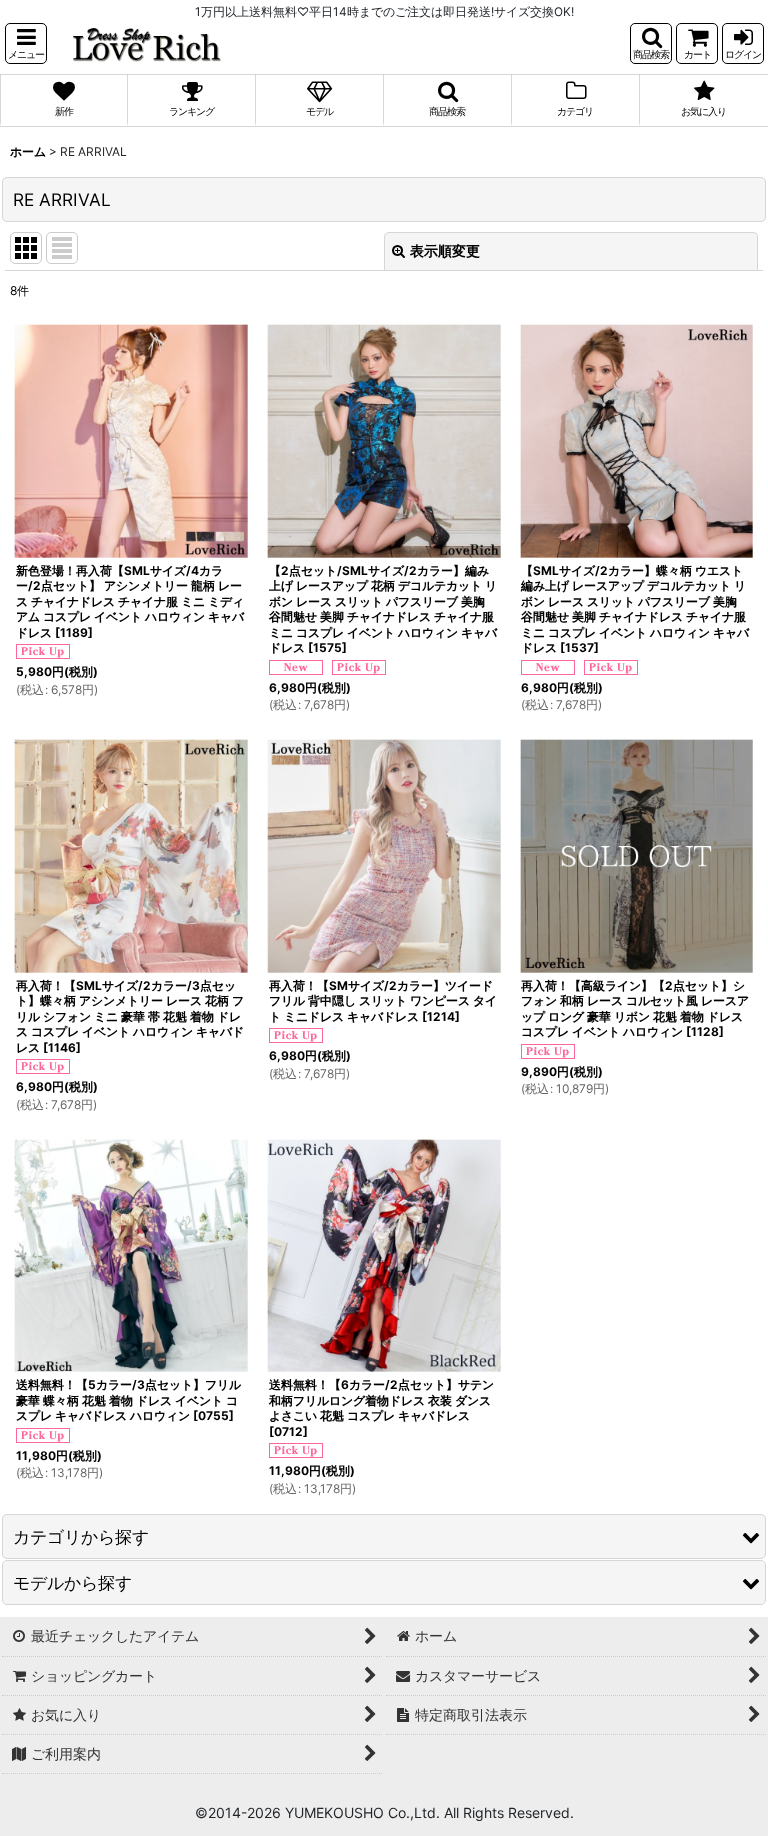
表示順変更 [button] (445, 250)
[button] (26, 43)
